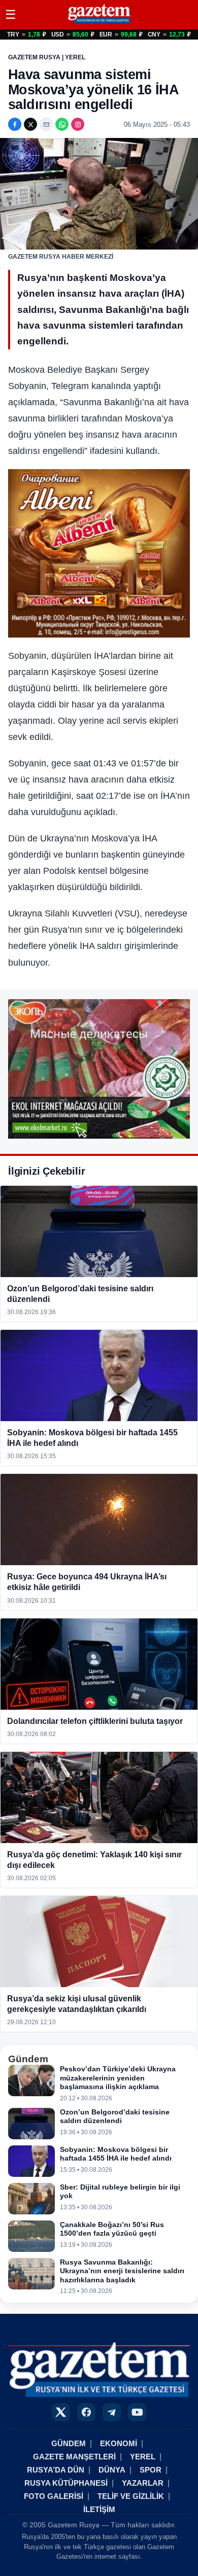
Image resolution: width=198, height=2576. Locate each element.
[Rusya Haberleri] (99, 23)
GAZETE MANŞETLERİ (74, 2457)
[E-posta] (46, 124)
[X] (30, 124)
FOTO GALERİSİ (54, 2496)
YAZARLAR (143, 2483)
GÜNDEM (69, 2443)
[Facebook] (15, 124)
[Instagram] (78, 124)
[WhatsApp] (62, 124)
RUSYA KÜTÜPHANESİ (66, 2483)
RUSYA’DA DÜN (56, 2470)
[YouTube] (137, 2412)
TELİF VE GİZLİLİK (131, 2496)
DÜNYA (112, 2470)
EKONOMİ (119, 2443)
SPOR (151, 2470)
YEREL (143, 2457)
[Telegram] (112, 2412)
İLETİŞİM (99, 2509)
